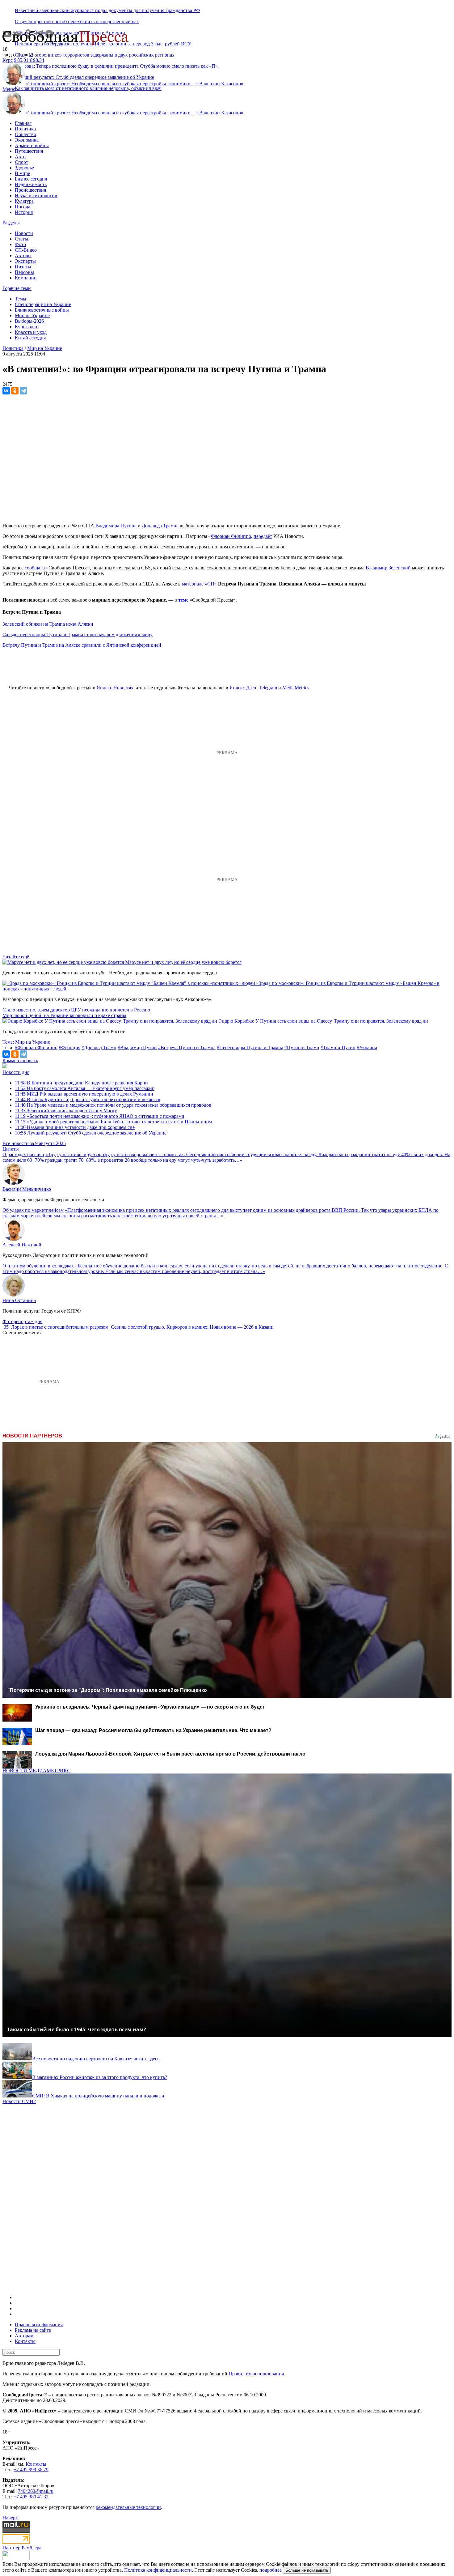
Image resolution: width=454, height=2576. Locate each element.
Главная (23, 123)
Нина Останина (19, 1300)
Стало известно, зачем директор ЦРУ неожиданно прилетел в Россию (76, 1010)
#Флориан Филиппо (36, 1047)
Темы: (21, 299)
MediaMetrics (296, 688)
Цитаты (23, 267)
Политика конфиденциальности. (159, 2570)
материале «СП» (199, 584)
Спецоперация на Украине (43, 304)
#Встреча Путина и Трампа (187, 1047)
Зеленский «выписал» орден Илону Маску (66, 1111)
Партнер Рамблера (22, 2548)
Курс (8, 60)
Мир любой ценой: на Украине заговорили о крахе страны (64, 1015)
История (24, 212)
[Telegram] (23, 391)
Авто (20, 157)
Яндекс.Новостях (115, 688)
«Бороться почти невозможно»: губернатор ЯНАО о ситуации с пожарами (100, 1116)
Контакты (25, 2341)
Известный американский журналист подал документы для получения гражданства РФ (107, 10)
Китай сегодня (30, 338)
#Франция (69, 1047)
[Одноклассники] (15, 391)
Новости (24, 233)
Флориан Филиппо (231, 536)
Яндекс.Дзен (243, 688)
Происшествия (30, 190)
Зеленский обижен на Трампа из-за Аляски (48, 624)
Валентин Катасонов (221, 84)
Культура (24, 201)
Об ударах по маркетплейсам (33, 1210)
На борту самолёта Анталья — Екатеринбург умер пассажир (85, 1088)
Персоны (24, 272)
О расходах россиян (23, 1154)
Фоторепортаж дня (22, 1321)
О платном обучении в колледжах (38, 1266)
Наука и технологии (36, 196)
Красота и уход (31, 332)
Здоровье (24, 168)
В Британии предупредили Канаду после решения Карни (81, 1083)
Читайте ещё (16, 957)
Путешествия (29, 151)
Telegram (268, 688)
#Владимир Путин (137, 1047)
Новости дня (16, 1072)
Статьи (22, 239)
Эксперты (25, 261)
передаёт (263, 536)
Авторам (24, 2336)
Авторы (23, 255)
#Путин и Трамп (302, 1047)
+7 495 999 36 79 (31, 2470)
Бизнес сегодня (31, 179)
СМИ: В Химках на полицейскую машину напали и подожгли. (99, 2096)
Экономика (27, 140)
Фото (20, 244)
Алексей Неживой (22, 1245)
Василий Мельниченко (27, 1189)
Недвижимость (31, 184)
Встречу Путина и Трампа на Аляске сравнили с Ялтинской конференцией (82, 645)
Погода (23, 207)
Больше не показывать (307, 2570)
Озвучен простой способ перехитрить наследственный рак (77, 21)
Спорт (21, 162)
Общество (25, 134)
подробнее (271, 2570)
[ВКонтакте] (6, 391)
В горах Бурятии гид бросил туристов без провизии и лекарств (88, 1099)
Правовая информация (39, 2325)
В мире (22, 173)
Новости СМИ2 (19, 2101)
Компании (26, 278)
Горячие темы (17, 288)
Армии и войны (32, 145)
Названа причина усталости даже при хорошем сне (75, 1127)
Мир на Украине (32, 315)
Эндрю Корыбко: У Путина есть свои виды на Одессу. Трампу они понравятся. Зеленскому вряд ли (323, 1021)
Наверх (10, 2518)
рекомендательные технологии (128, 2507)
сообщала (35, 568)
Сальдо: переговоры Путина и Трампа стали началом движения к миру (78, 634)
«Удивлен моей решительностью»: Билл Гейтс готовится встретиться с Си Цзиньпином (113, 1122)
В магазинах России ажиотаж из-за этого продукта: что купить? (100, 2077)
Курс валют (27, 327)
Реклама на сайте (33, 2330)
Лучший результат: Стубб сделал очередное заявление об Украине (91, 1133)
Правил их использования (256, 2374)
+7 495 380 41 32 (31, 2497)
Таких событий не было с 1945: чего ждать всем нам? (77, 2029)
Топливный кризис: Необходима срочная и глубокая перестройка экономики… (112, 84)
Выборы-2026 (29, 321)
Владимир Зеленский (388, 568)
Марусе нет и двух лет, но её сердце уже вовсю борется (183, 962)
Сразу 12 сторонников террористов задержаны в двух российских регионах (95, 55)
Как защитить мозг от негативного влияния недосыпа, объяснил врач (88, 88)
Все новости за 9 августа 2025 (34, 1143)
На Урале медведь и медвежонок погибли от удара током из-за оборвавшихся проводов (113, 1105)
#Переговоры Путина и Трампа (250, 1047)
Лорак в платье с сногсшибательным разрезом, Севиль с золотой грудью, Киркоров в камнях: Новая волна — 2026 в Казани (142, 1327)
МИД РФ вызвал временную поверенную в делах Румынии (84, 1094)
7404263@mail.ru (36, 2491)
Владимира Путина (116, 526)
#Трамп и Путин (338, 1047)
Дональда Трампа (160, 526)
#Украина (367, 1047)
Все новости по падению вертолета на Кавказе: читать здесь (96, 2059)
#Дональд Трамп (99, 1047)
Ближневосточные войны (42, 310)
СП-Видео (26, 250)
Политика (25, 129)
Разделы (11, 223)
